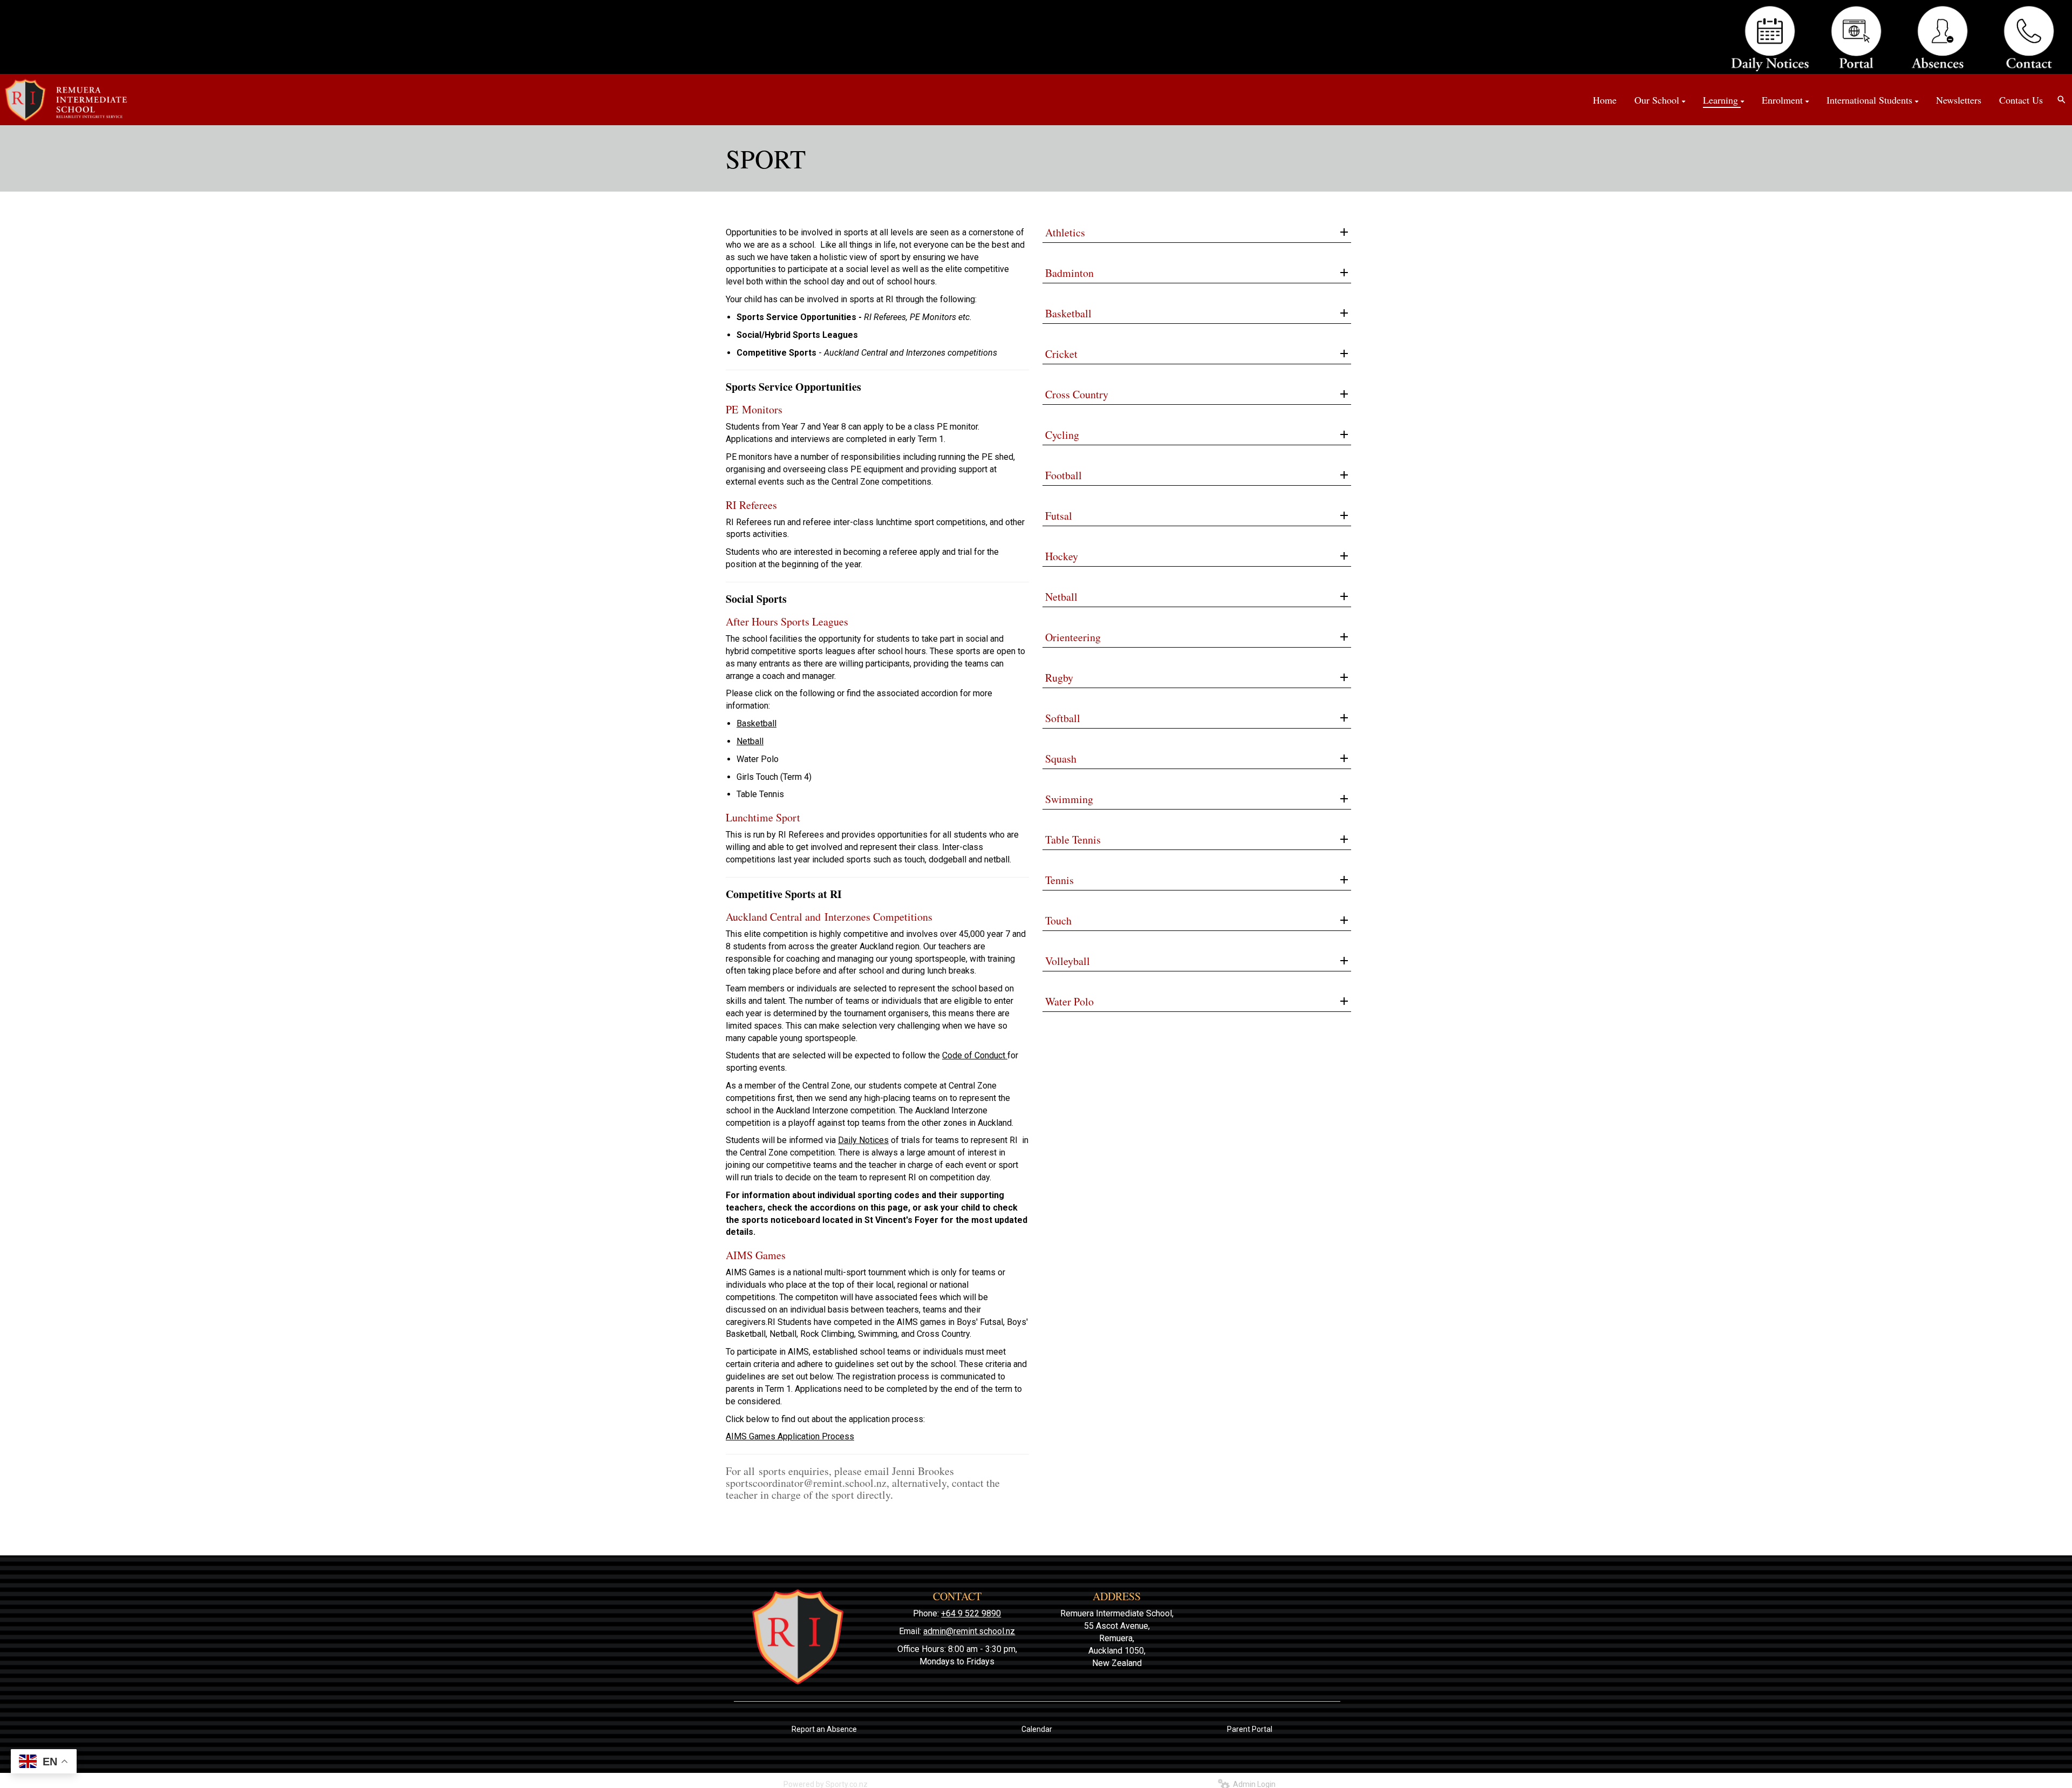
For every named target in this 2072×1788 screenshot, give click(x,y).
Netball (750, 741)
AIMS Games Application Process (790, 1436)
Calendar (1037, 1729)
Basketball (756, 723)
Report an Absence (824, 1729)
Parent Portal (1250, 1729)
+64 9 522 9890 (971, 1613)
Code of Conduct (975, 1055)
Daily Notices (863, 1140)
